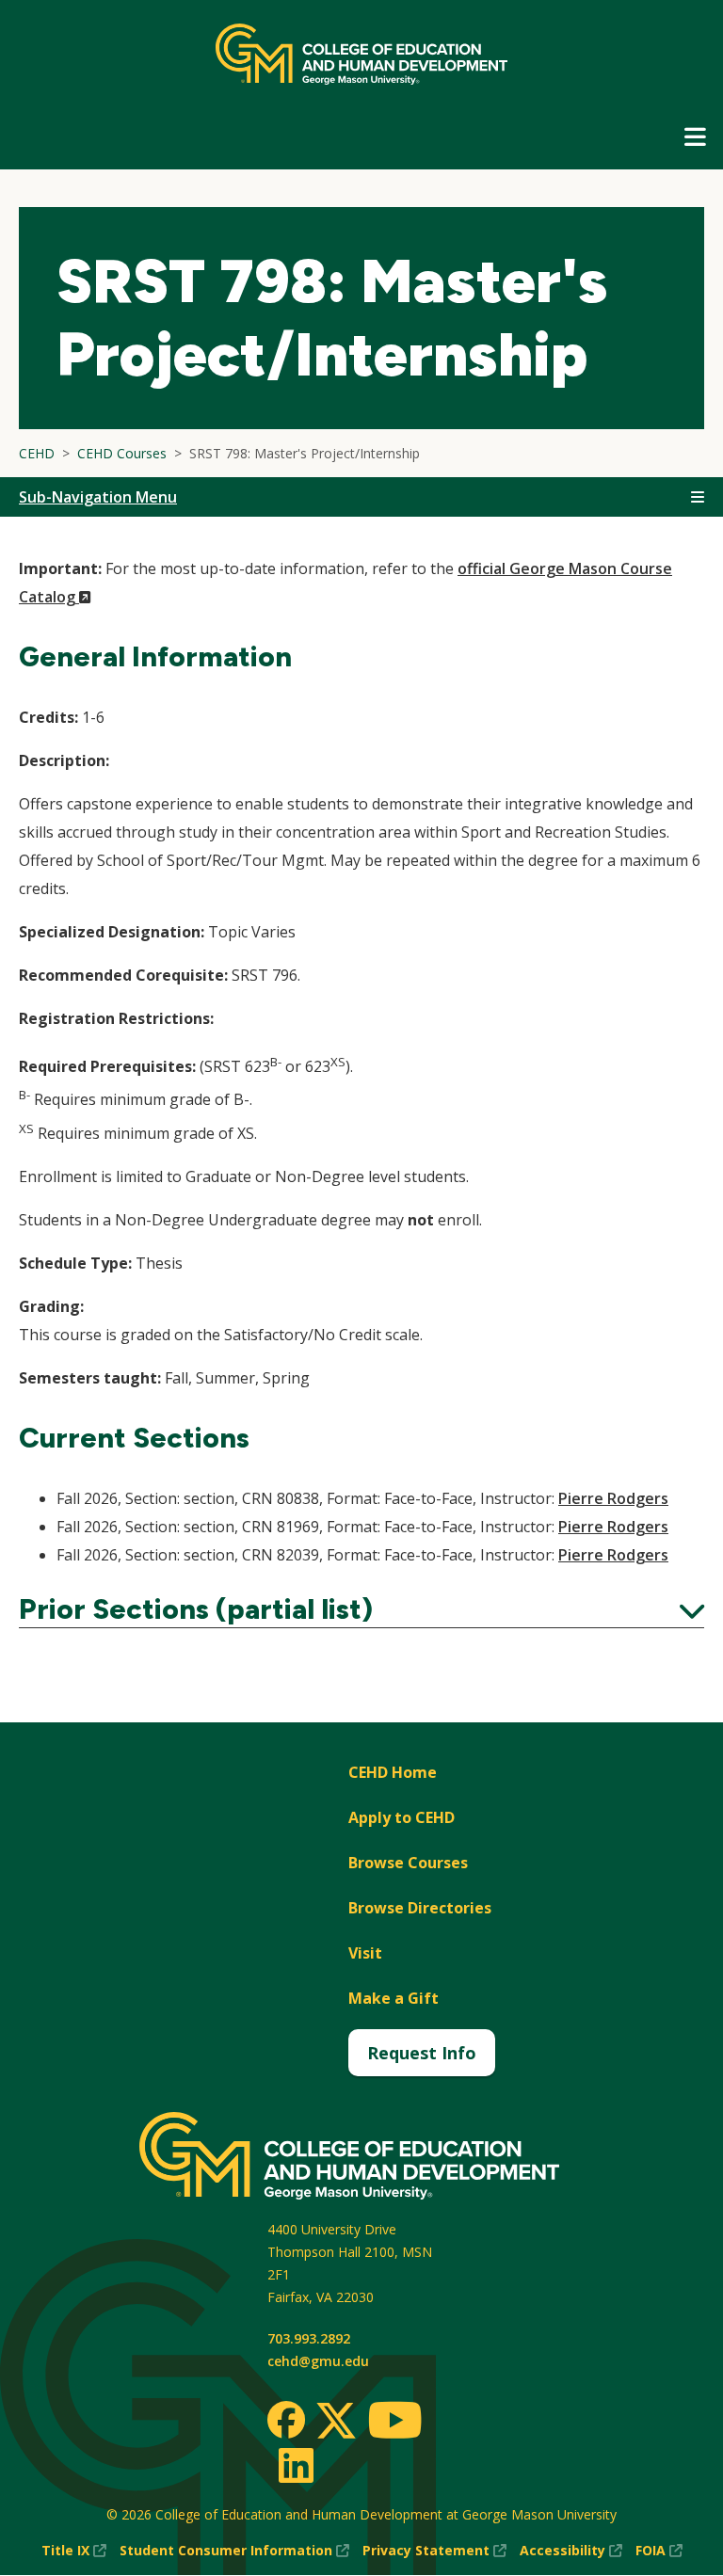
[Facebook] (286, 2420)
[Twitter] (336, 2422)
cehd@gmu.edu (318, 2361)
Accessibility (571, 2551)
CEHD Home (393, 1772)
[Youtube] (395, 2423)
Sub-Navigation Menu (98, 497)
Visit (365, 1953)
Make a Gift (394, 1998)
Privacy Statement (434, 2551)
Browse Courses (408, 1863)
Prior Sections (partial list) (361, 1609)
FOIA (659, 2551)
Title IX (74, 2551)
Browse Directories (420, 1908)
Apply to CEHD (402, 1817)
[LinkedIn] (295, 2465)
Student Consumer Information (234, 2551)
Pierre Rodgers (613, 1498)
